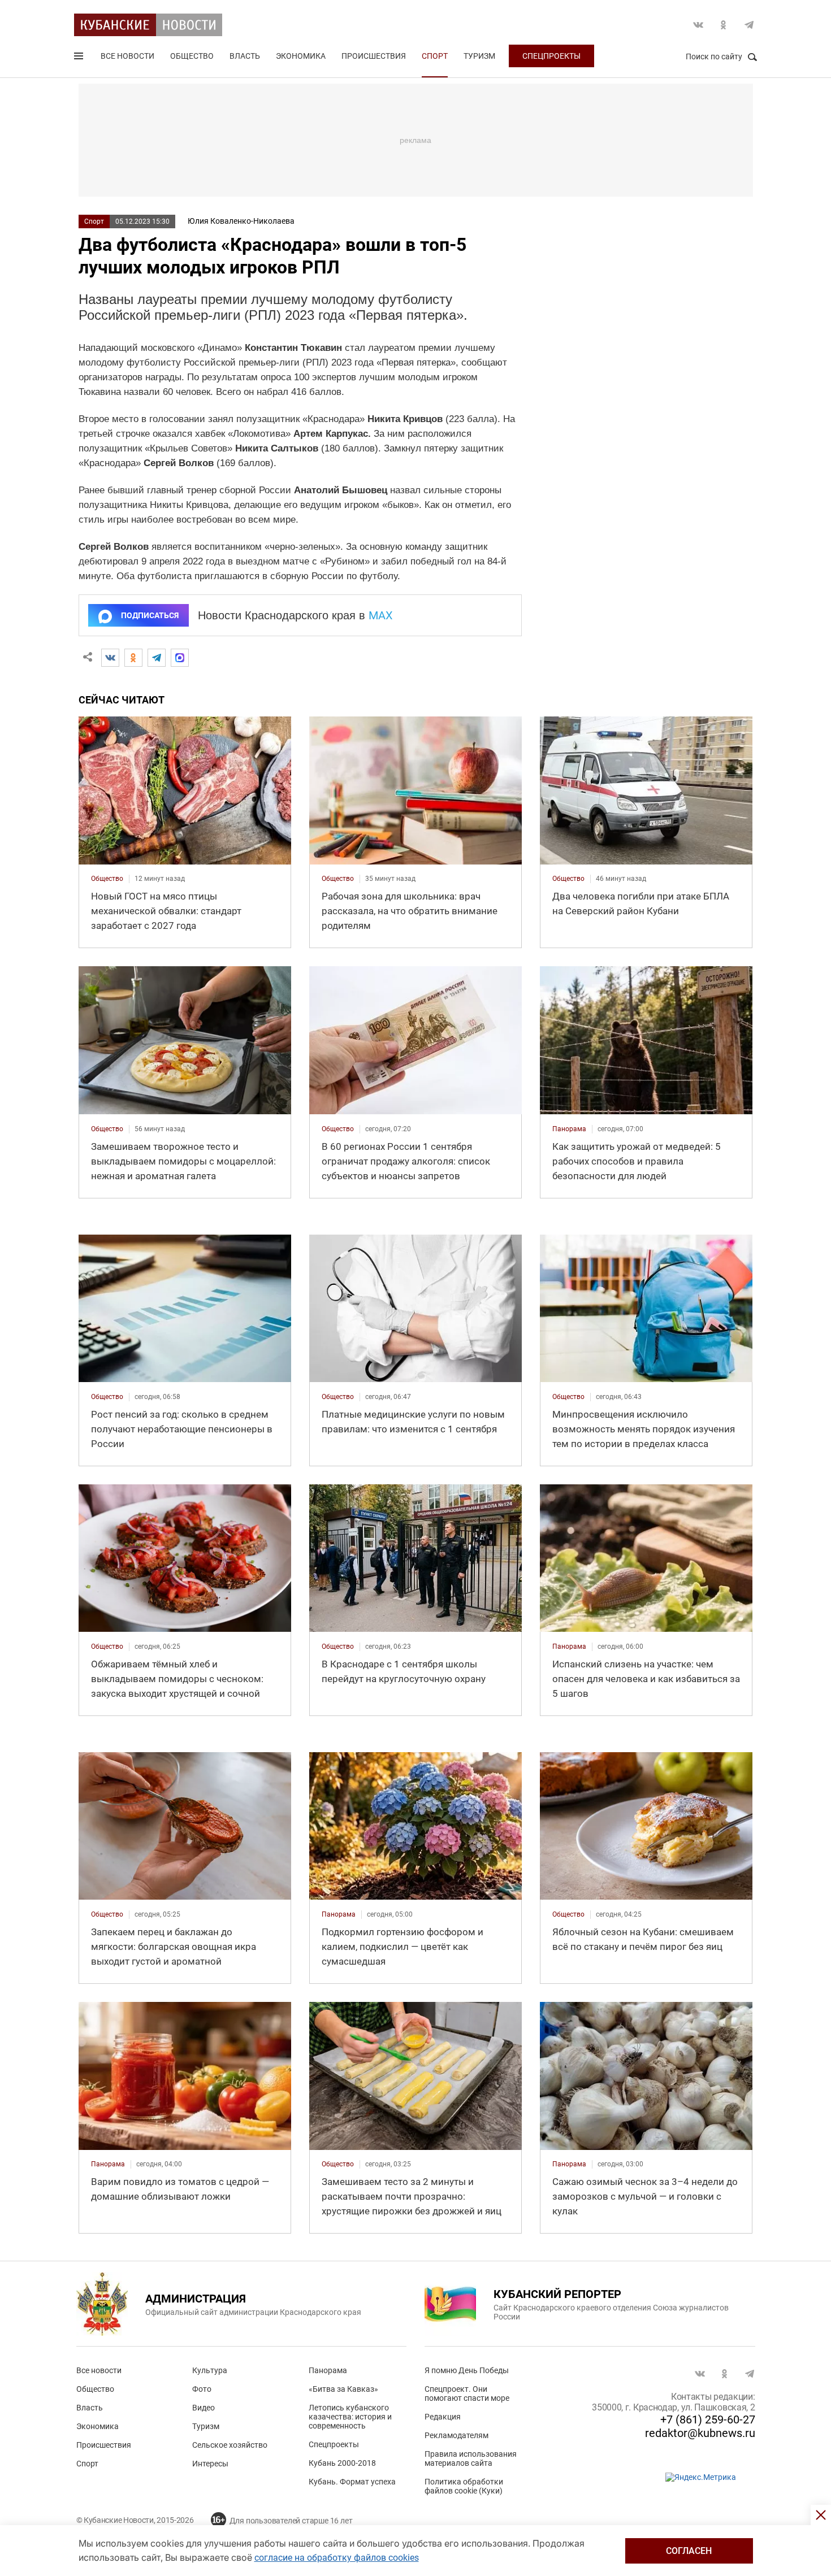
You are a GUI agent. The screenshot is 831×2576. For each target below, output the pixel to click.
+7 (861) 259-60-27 (708, 2419)
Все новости (127, 56)
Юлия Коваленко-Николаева (241, 221)
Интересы (210, 2464)
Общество (192, 56)
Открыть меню (80, 58)
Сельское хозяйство (230, 2445)
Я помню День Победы (467, 2370)
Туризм (479, 56)
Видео (204, 2408)
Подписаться (150, 615)
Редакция (443, 2417)
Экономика (301, 56)
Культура (210, 2370)
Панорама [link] (569, 1129)
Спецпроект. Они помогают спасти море (467, 2393)
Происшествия (374, 56)
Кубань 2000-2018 (342, 2463)
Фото (202, 2389)
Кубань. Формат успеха (352, 2482)
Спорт (435, 56)
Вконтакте (698, 25)
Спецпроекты (551, 56)
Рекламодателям (456, 2435)
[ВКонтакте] (110, 658)
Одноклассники (724, 25)
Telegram (749, 25)
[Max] (180, 658)
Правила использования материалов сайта (471, 2458)
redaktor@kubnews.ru (700, 2433)
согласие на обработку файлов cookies (337, 2558)
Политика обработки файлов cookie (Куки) (464, 2486)
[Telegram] (157, 658)
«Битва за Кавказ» (343, 2389)
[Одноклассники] (133, 658)
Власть (245, 56)
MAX (381, 615)
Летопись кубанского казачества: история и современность (350, 2417)
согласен (689, 2551)
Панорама (328, 2370)
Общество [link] (107, 879)
